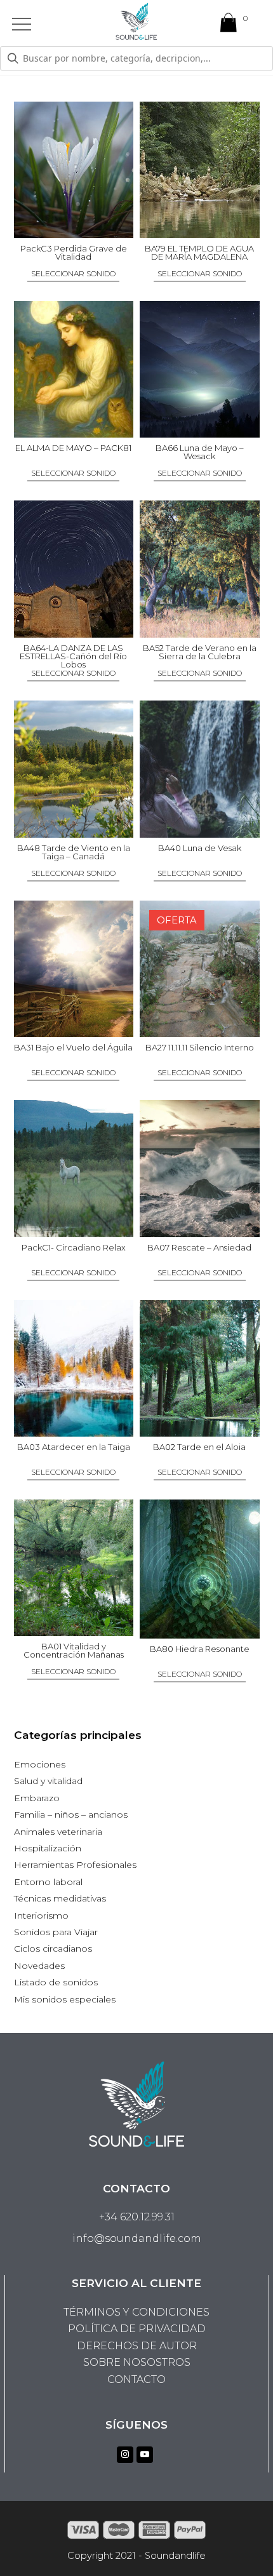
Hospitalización (48, 1848)
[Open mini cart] (229, 25)
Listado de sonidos (56, 1982)
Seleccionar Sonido (73, 274)
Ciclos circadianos (53, 1949)
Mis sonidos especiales (65, 1999)
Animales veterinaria (58, 1832)
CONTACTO (136, 2379)
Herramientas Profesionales (75, 1865)
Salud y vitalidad (48, 1781)
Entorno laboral (48, 1882)
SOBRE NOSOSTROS (137, 2362)
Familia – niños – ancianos (71, 1815)
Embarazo (37, 1798)
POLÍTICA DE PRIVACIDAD (137, 2329)
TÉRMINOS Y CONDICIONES (136, 2312)
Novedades (39, 1966)
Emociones (40, 1764)
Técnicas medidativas (60, 1898)
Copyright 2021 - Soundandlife (136, 2556)
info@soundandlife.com (137, 2238)
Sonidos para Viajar (56, 1932)
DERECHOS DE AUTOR (137, 2346)
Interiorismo (41, 1915)
